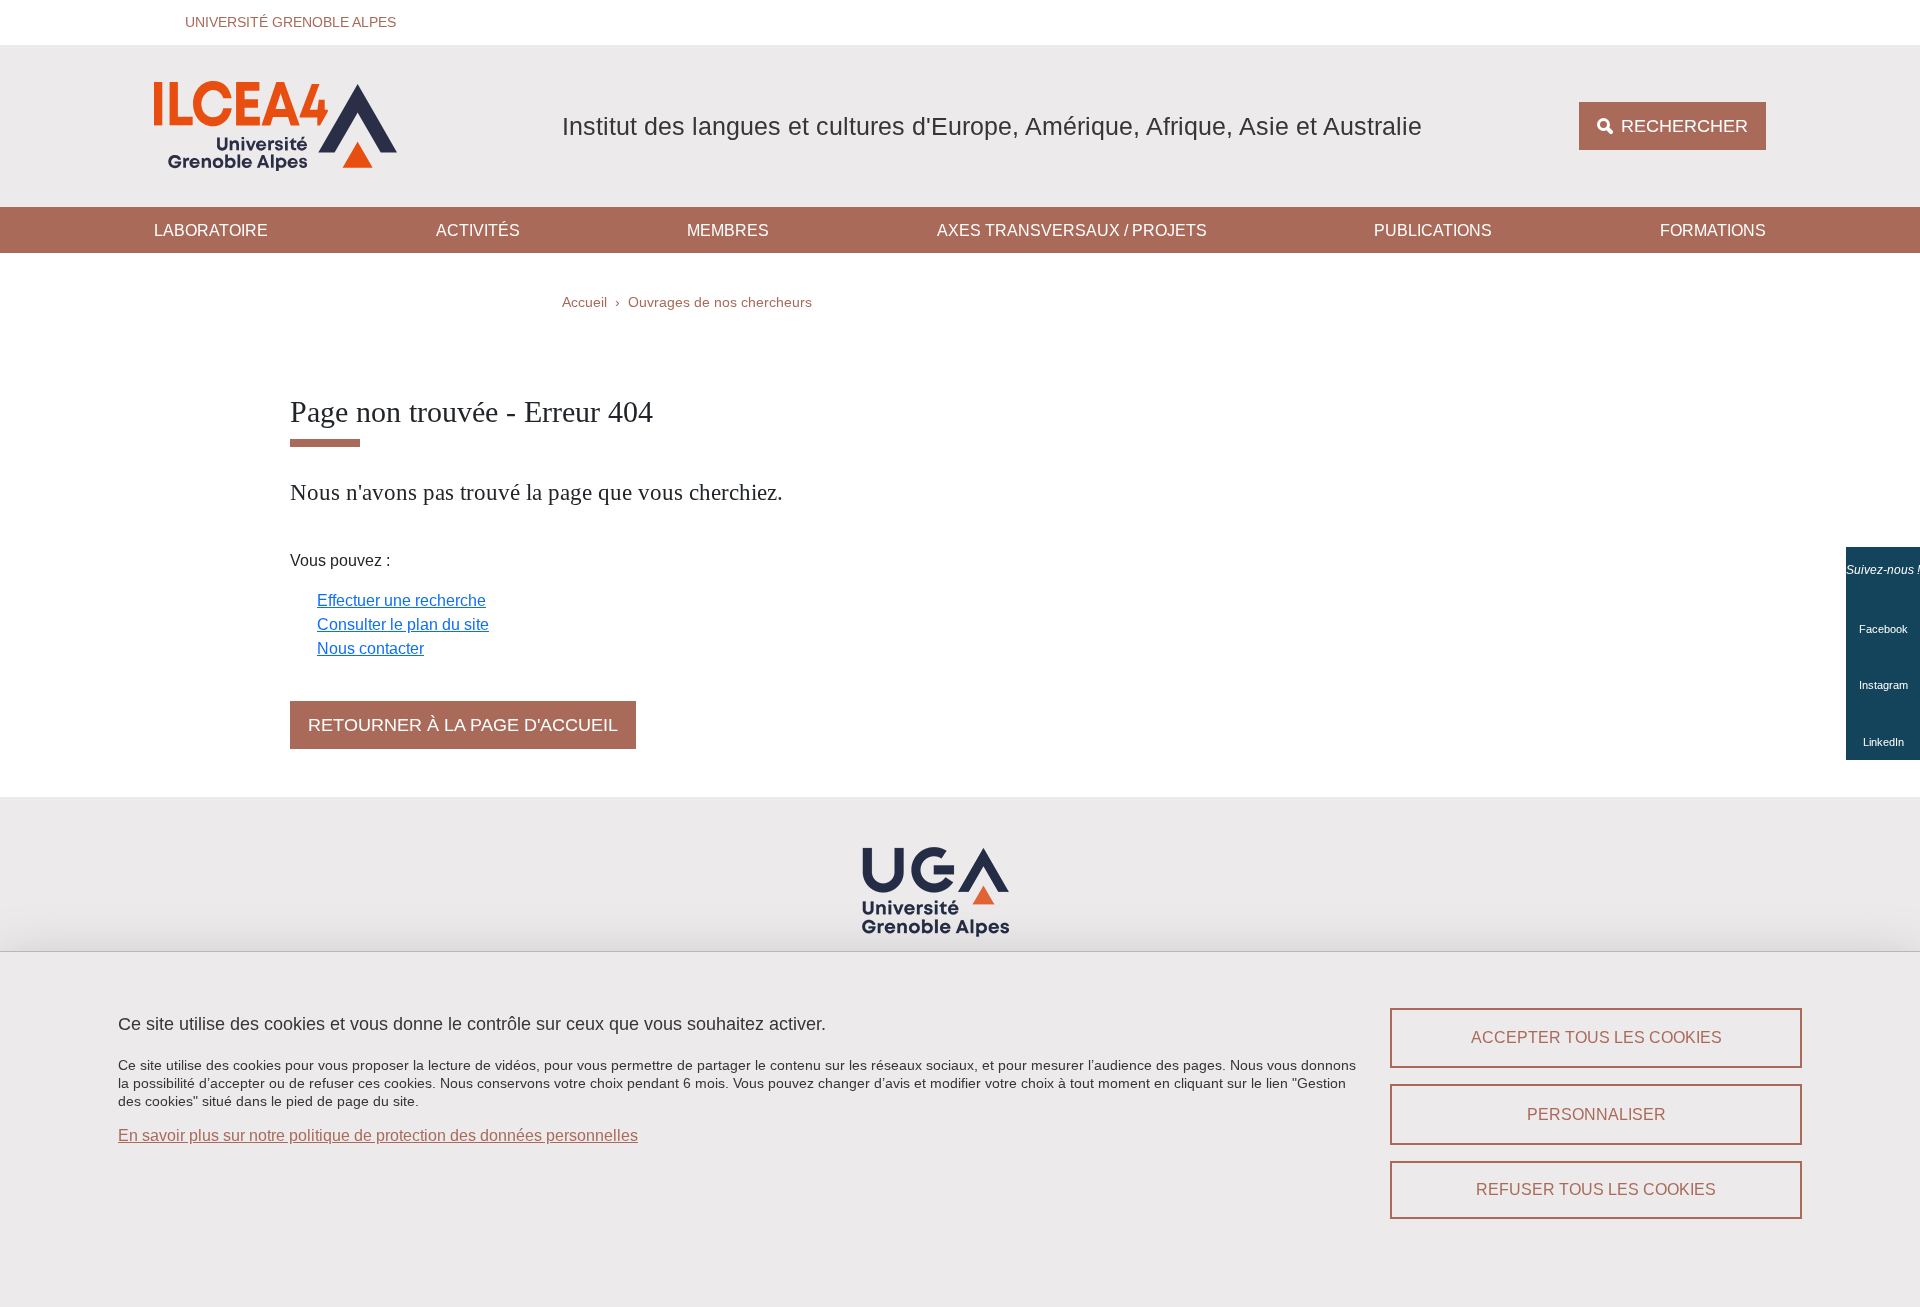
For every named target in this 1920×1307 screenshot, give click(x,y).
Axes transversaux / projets (1072, 230)
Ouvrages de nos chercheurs (720, 302)
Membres (728, 230)
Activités (478, 230)
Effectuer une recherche (401, 600)
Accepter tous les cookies (1596, 1037)
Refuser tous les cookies (1596, 1189)
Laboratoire (211, 230)
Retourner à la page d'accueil (463, 725)
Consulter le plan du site (403, 624)
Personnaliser (1596, 1114)
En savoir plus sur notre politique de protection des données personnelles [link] (378, 1135)
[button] (284, 22)
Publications (1433, 230)
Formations (1713, 230)
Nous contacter (370, 648)
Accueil (584, 302)
